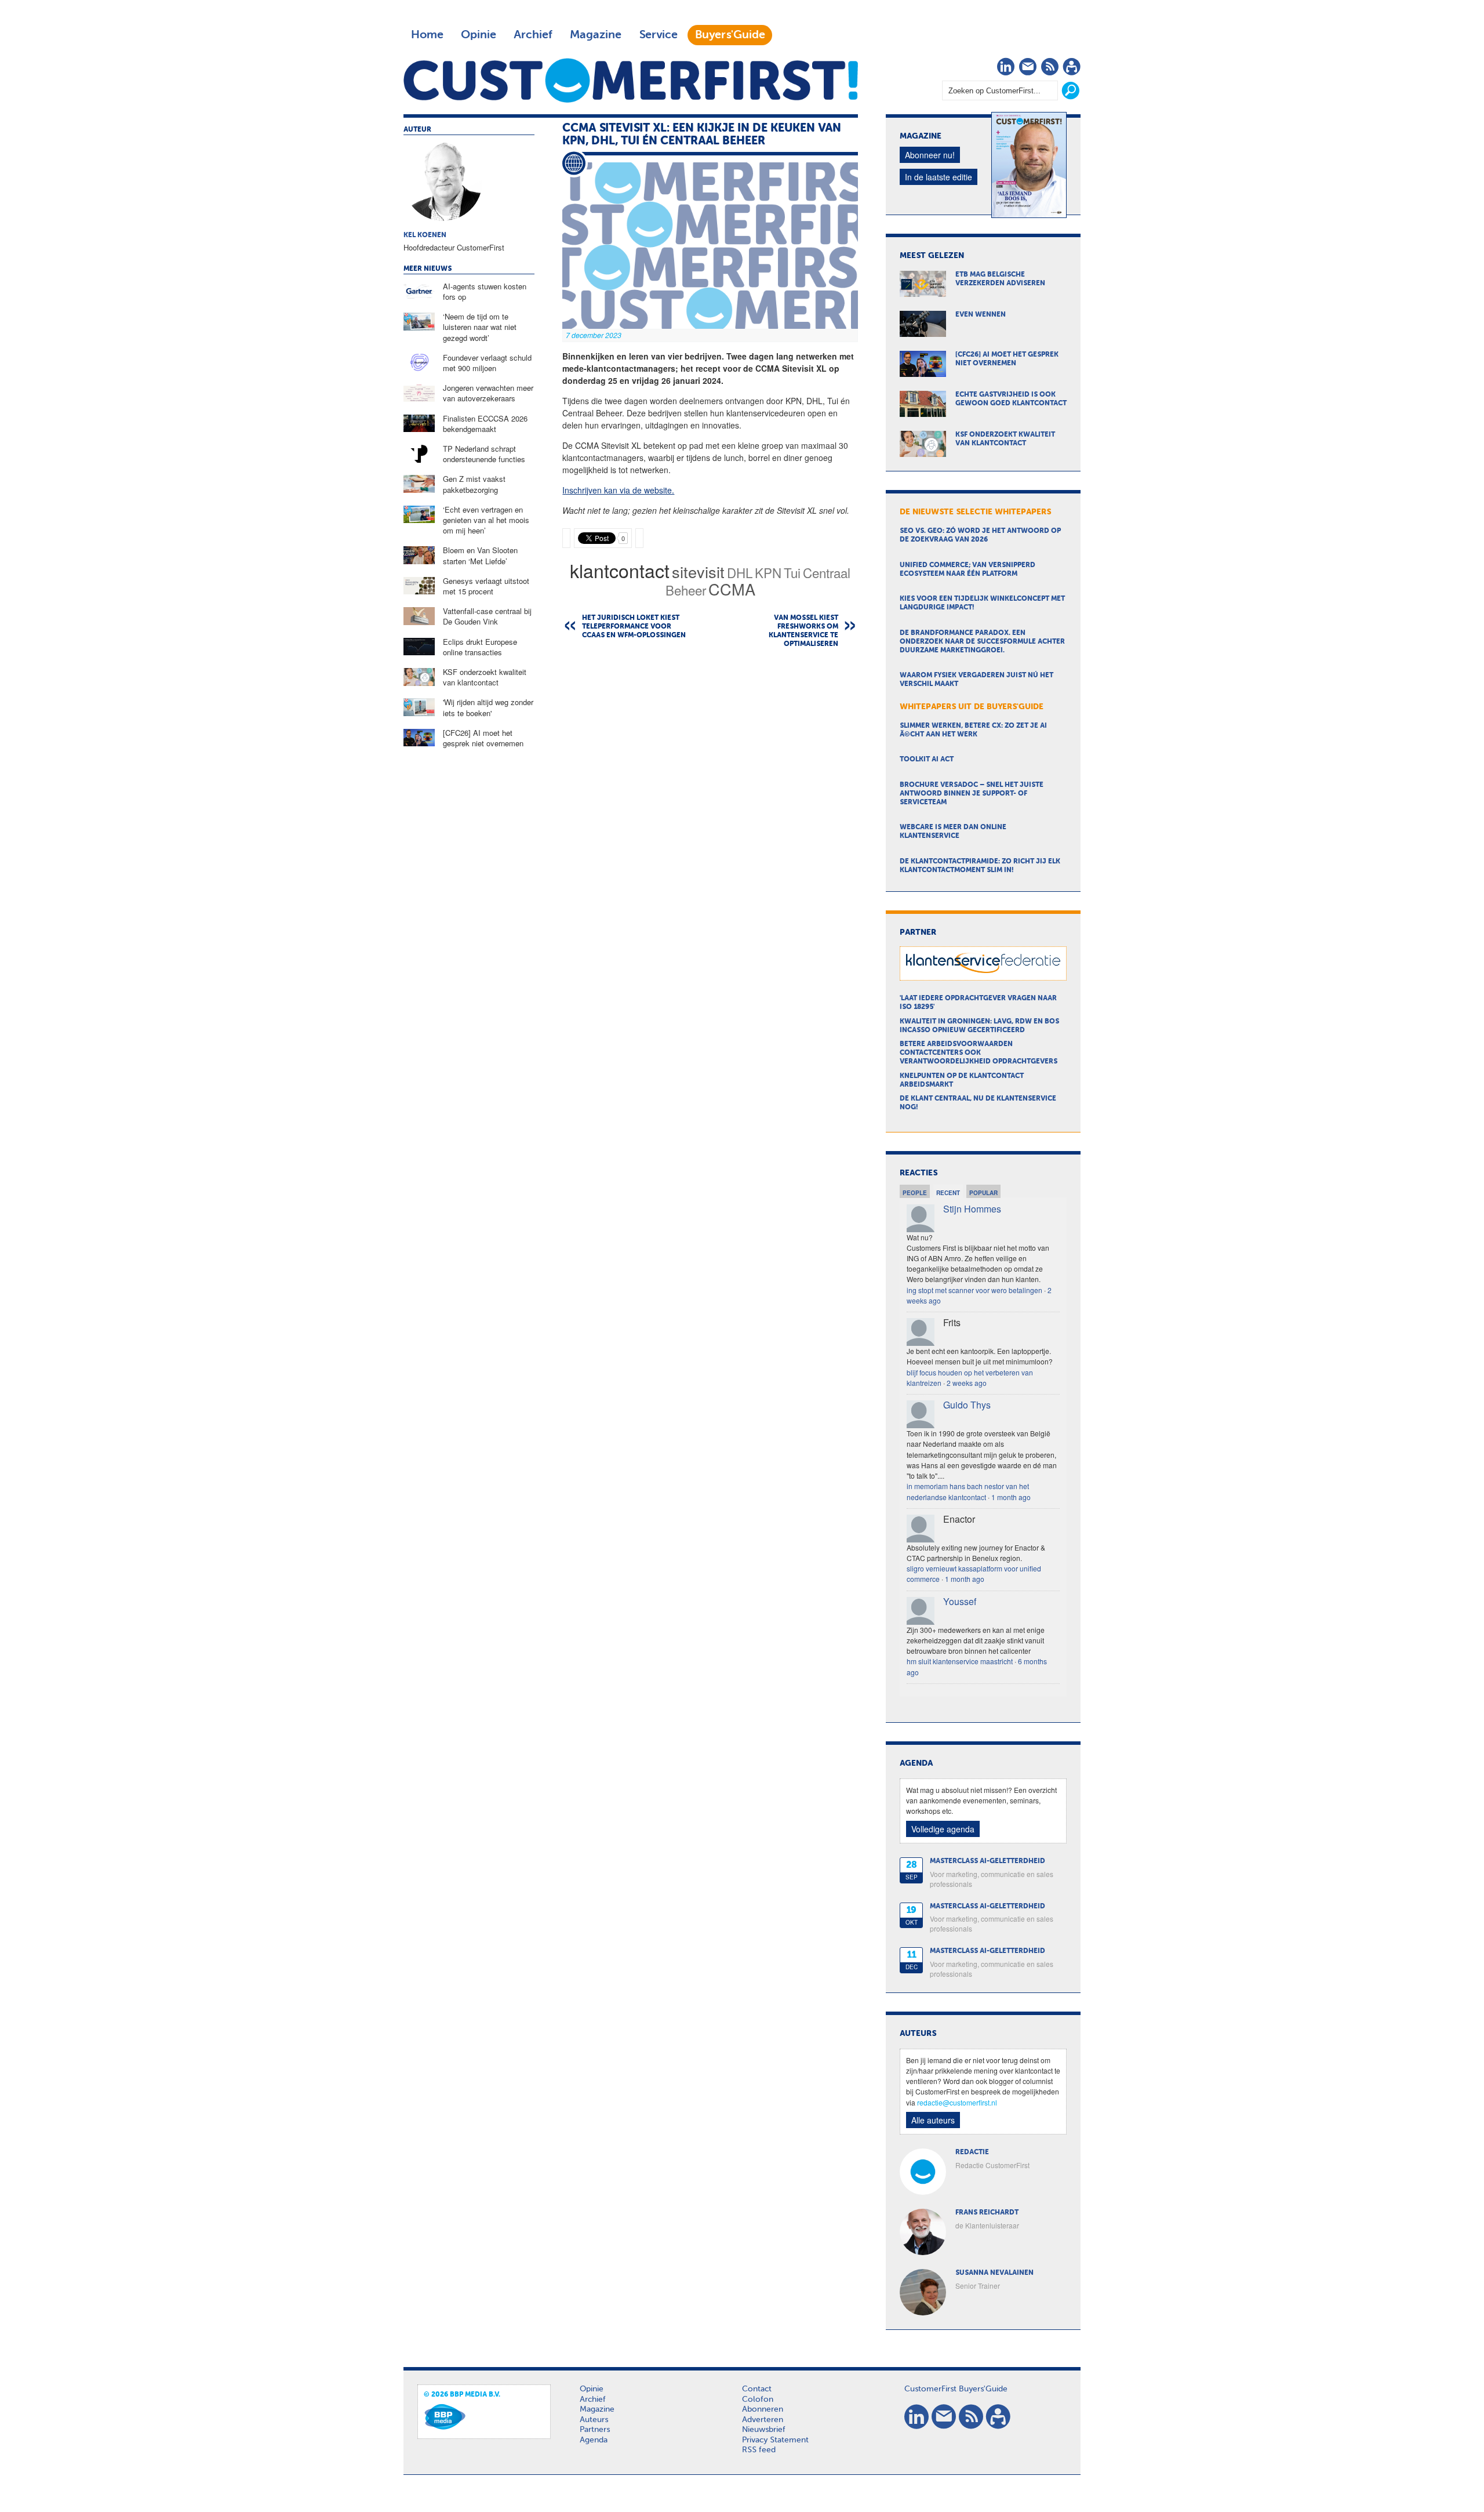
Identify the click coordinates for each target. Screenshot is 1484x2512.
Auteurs (594, 2420)
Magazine (596, 35)
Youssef (960, 1601)
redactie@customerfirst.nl (957, 2102)
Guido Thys (967, 1405)
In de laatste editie (939, 177)
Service (658, 35)
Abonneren (763, 2409)
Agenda (594, 2440)
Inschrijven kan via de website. (618, 490)
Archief (533, 35)
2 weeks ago (967, 1383)
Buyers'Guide (730, 35)
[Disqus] (710, 805)
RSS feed (759, 2450)
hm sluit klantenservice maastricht (960, 1661)
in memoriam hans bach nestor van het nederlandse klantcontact (968, 1491)
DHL (740, 572)
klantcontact (620, 570)
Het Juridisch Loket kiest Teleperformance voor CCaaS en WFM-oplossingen (634, 627)
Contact (757, 2389)
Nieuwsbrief (764, 2430)
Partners (595, 2430)
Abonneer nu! (930, 155)
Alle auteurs (933, 2120)
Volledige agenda (943, 1829)
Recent (948, 1193)
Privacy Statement (775, 2440)
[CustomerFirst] (631, 80)
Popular (983, 1193)
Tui (792, 572)
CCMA (732, 589)
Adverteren (763, 2420)
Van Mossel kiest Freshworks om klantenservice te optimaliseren (803, 631)
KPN (768, 572)
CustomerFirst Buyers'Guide (956, 2389)
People (915, 1193)
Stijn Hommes (972, 1209)
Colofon (758, 2400)
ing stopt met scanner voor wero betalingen (974, 1290)
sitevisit (698, 571)
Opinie (479, 35)
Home (427, 35)
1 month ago (1011, 1497)
